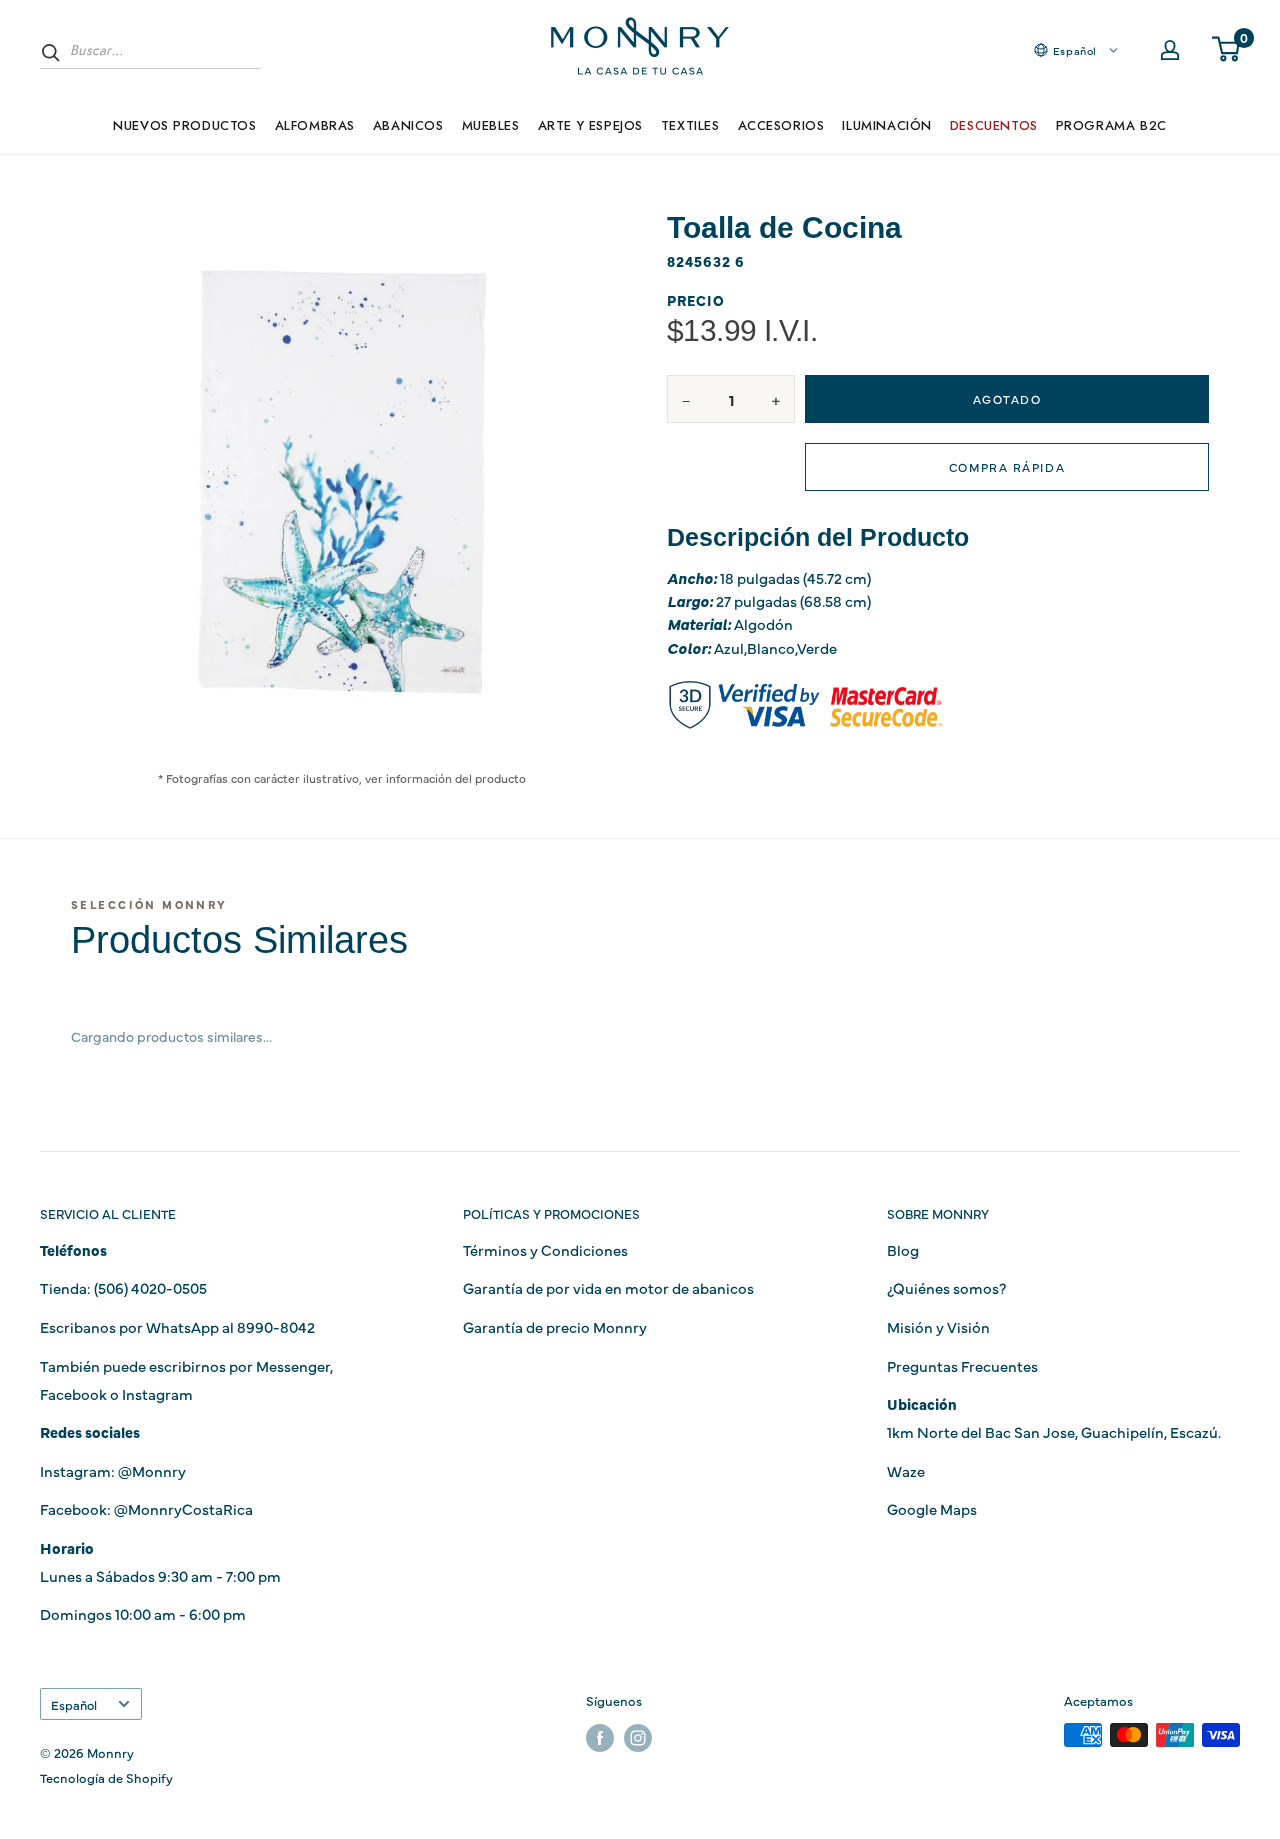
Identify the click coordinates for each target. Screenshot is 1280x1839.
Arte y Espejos (590, 125)
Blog (903, 1249)
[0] (1227, 50)
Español (74, 1704)
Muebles (491, 125)
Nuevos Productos (184, 125)
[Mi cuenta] (1170, 50)
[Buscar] (51, 52)
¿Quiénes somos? (946, 1287)
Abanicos (408, 125)
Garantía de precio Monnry (555, 1326)
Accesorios (781, 125)
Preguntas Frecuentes (962, 1365)
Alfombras (315, 125)
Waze (906, 1470)
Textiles (690, 125)
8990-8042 (276, 1326)
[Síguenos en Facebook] (600, 1737)
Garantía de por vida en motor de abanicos (608, 1287)
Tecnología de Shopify (106, 1777)
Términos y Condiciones (545, 1249)
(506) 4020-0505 (150, 1287)
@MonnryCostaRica (183, 1508)
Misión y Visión (938, 1326)
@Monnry (152, 1470)
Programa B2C (1111, 125)
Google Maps (932, 1508)
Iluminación (886, 125)
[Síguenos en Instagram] (638, 1737)
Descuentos (994, 125)
